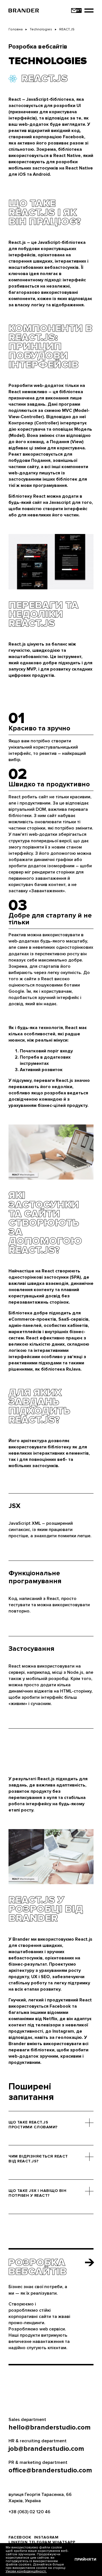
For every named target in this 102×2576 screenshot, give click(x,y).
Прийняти (85, 2559)
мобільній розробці (47, 1679)
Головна (16, 29)
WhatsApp (64, 2542)
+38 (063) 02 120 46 (29, 2512)
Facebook (20, 2537)
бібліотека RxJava (61, 1369)
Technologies (41, 29)
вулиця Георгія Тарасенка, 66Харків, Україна (40, 2498)
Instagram (46, 2537)
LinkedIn (18, 2542)
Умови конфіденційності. (26, 2571)
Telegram (40, 2542)
